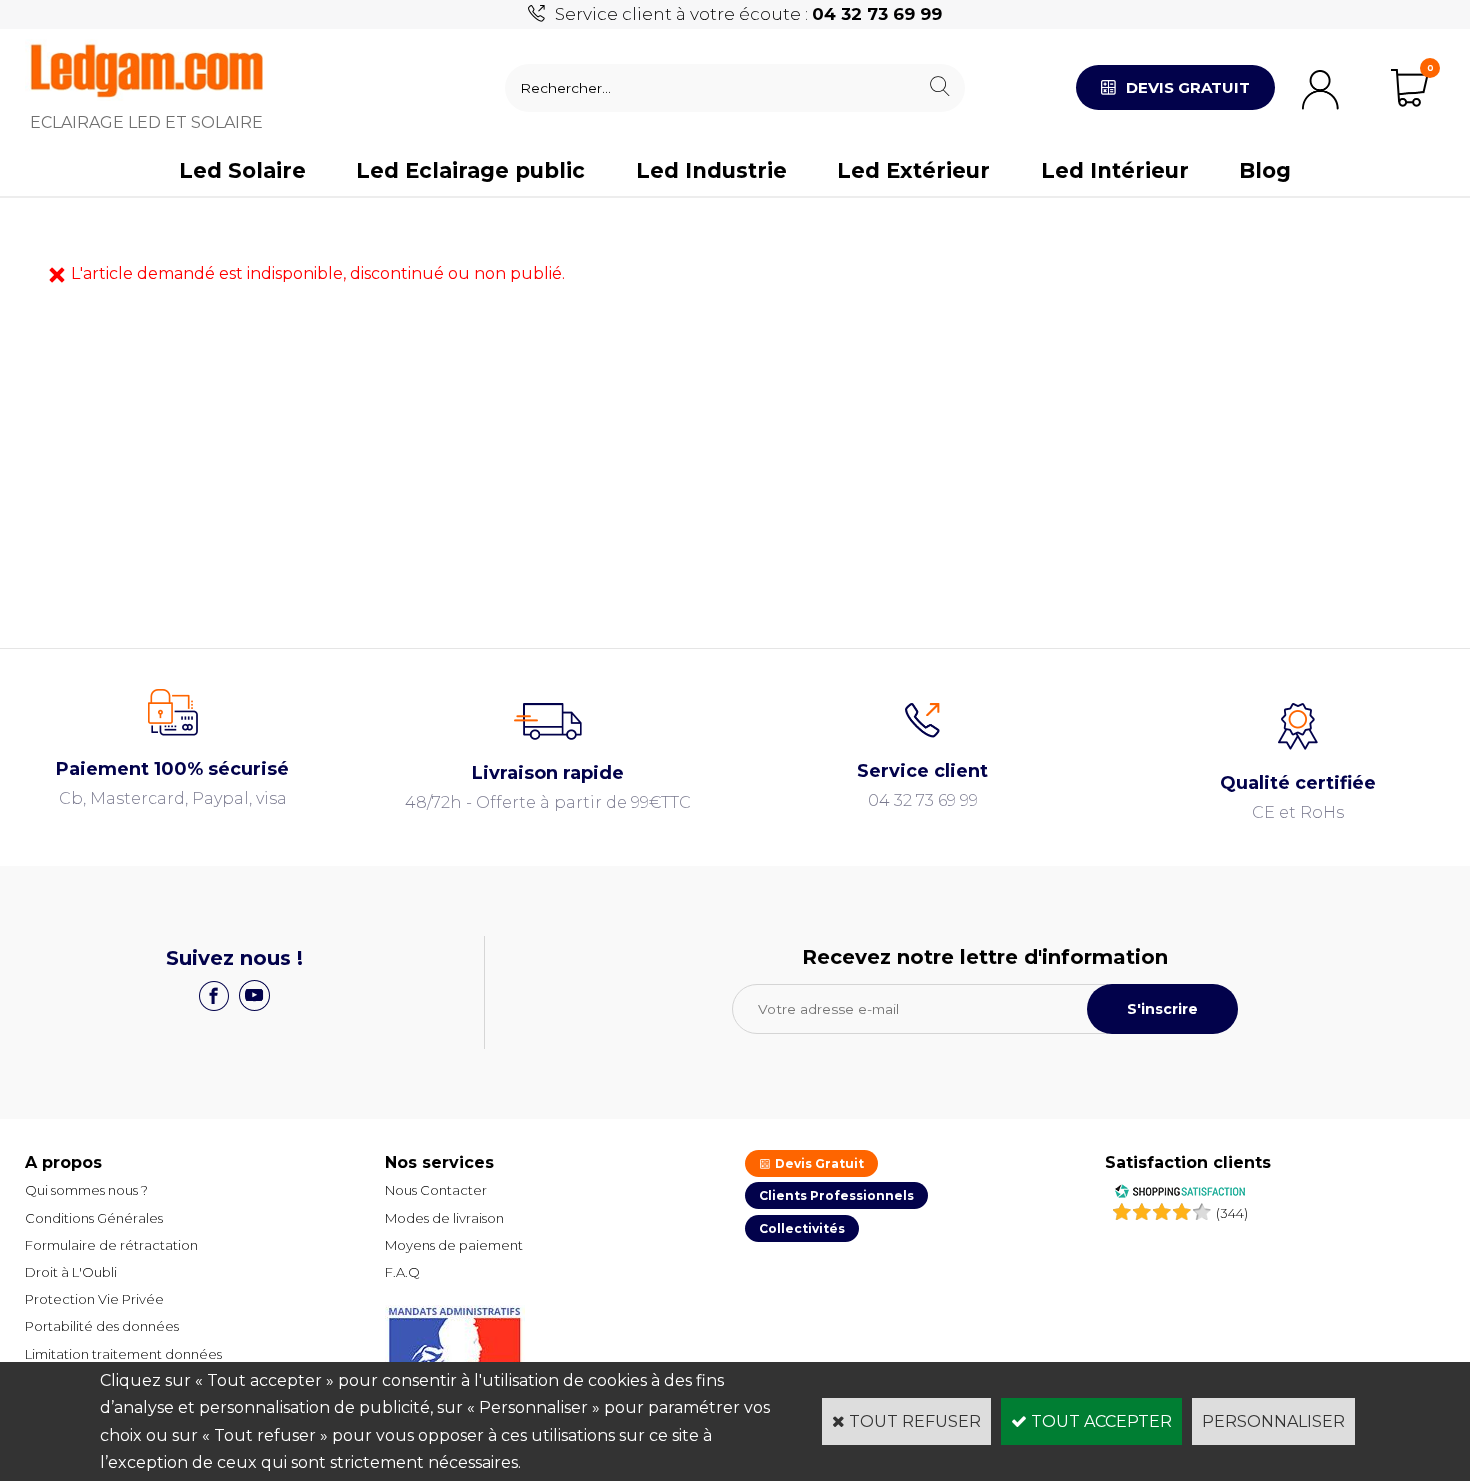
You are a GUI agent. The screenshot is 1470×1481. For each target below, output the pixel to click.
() (1232, 1213)
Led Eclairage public (470, 170)
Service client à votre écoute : (748, 14)
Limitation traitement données (123, 1354)
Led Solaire (242, 170)
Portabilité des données (102, 1326)
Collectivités (802, 1228)
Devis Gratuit (818, 1163)
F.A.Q (402, 1272)
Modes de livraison (444, 1218)
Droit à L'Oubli (71, 1272)
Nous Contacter (436, 1190)
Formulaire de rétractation (111, 1245)
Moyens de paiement (454, 1245)
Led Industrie (711, 170)
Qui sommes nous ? (86, 1190)
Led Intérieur (1115, 170)
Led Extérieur (913, 170)
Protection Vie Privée (94, 1299)
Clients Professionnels (836, 1195)
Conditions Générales (94, 1218)
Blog (1265, 170)
